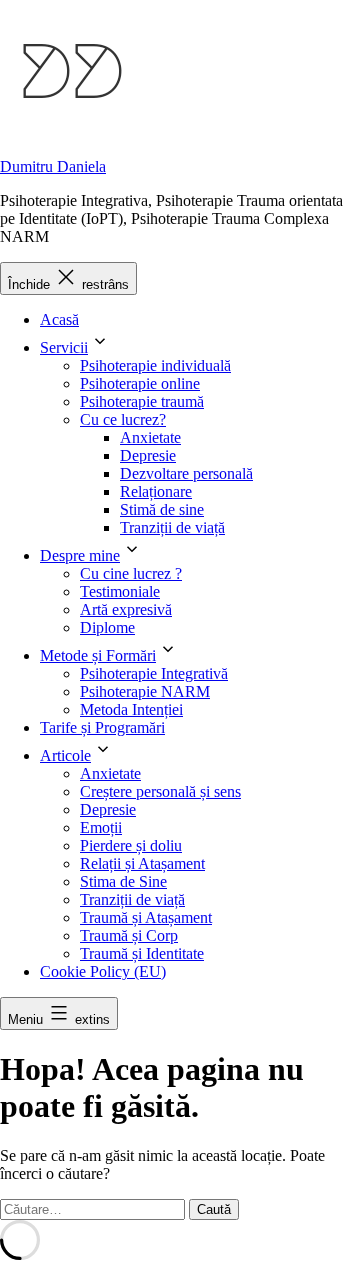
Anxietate (150, 437)
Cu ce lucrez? (123, 419)
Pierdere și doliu (131, 845)
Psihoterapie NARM (145, 691)
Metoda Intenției (131, 709)
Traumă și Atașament (146, 917)
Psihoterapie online (140, 383)
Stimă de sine (162, 509)
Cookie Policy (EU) (103, 971)
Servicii (64, 347)
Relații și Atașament (142, 863)
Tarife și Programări (102, 727)
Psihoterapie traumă (142, 401)
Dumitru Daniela (53, 166)
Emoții (101, 827)
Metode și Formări (98, 655)
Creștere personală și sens (160, 791)
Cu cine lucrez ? (131, 573)
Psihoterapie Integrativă (154, 673)
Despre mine (80, 555)
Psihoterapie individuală (155, 365)
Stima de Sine (123, 881)
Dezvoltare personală (186, 473)
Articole (65, 755)
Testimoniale (120, 591)
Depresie (148, 455)
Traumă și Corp (129, 935)
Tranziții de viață (172, 527)
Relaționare (156, 491)
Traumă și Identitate (142, 953)
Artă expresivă (126, 609)
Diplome (107, 627)
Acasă (59, 319)
